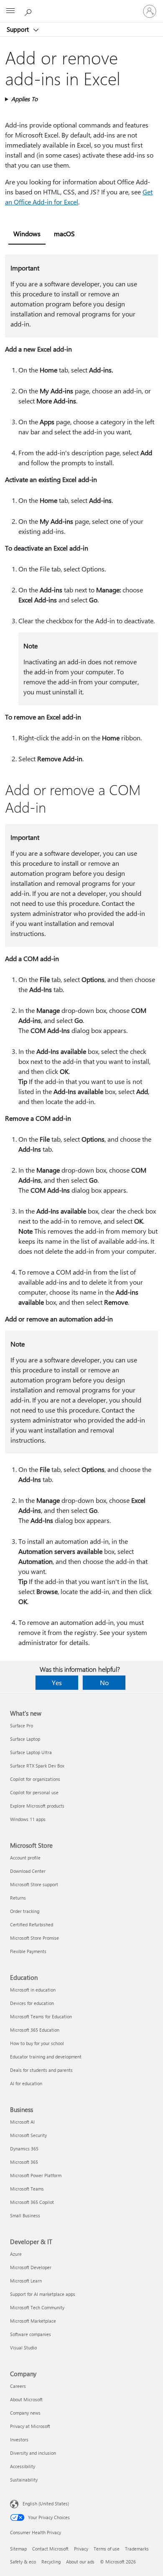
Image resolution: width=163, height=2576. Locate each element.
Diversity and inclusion (33, 2453)
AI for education (26, 2083)
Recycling (51, 2562)
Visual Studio (23, 2348)
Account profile (25, 1858)
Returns (18, 1898)
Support (19, 29)
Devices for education (32, 2003)
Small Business (25, 2215)
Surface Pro (22, 1725)
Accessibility (23, 2466)
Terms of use (107, 2549)
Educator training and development (46, 2057)
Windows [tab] (27, 233)
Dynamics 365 (24, 2149)
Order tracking (25, 1911)
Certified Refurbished (32, 1924)
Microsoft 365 (24, 2162)
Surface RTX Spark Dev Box (37, 1766)
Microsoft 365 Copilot (32, 2202)
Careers (18, 2386)
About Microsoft (26, 2399)
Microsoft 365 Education (35, 2030)
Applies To (24, 99)
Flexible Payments (28, 1951)
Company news (25, 2413)
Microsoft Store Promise (34, 1938)
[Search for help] (29, 11)
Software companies (31, 2334)
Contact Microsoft (50, 2549)
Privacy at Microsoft (30, 2426)
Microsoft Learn (26, 2281)
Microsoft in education (33, 1990)
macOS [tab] (64, 233)
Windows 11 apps (28, 1819)
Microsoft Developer (31, 2267)
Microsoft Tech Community (37, 2307)
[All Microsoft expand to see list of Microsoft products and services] (10, 11)
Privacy (81, 2549)
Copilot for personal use (34, 1792)
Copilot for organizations (35, 1779)
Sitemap (18, 2549)
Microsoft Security (28, 2135)
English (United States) (46, 2503)
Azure (16, 2254)
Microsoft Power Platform (36, 2175)
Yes (57, 1682)
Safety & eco (23, 2562)
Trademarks (137, 2549)
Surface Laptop (25, 1739)
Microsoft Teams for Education (41, 2016)
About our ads (80, 2562)
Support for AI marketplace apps (43, 2294)
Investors (19, 2440)
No (104, 1682)
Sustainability (24, 2480)
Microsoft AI (22, 2122)
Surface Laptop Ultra (31, 1752)
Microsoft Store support (34, 1884)
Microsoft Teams (27, 2189)
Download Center (28, 1871)
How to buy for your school (37, 2043)
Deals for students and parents (41, 2070)
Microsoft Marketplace (33, 2321)
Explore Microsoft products (37, 1806)
